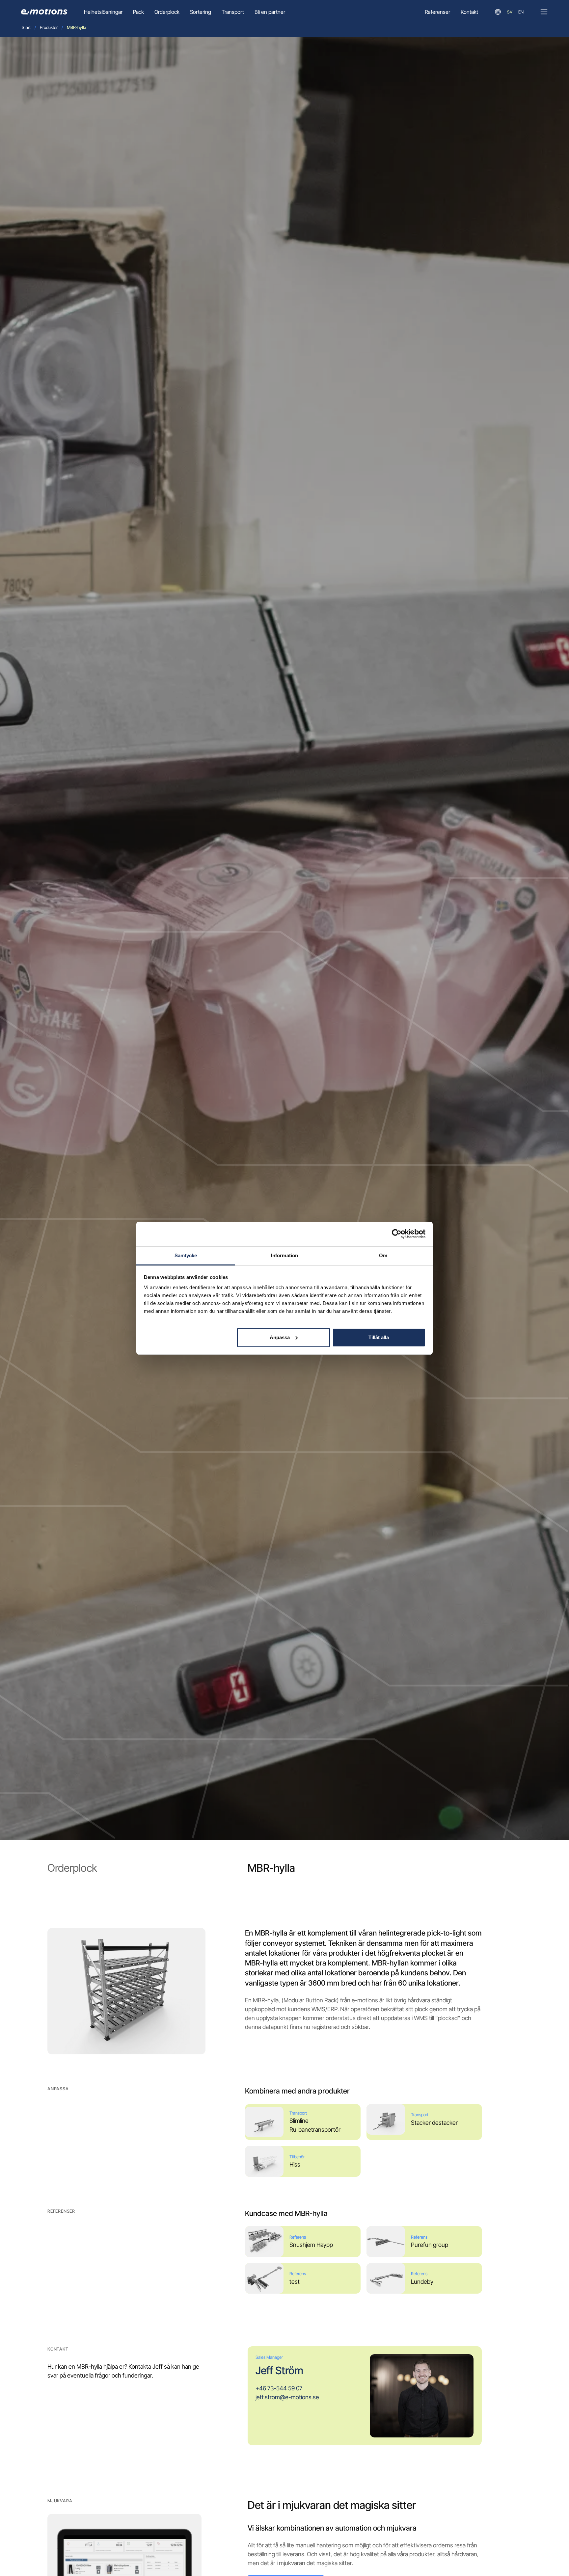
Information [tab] (284, 1255)
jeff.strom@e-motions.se (287, 2397)
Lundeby (422, 2282)
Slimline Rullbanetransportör (315, 2125)
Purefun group (430, 2245)
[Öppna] (544, 12)
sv (510, 12)
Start (26, 27)
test (295, 2282)
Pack (138, 12)
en (521, 12)
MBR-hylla (77, 27)
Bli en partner (270, 12)
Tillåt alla (379, 1337)
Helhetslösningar (103, 12)
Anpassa (280, 1337)
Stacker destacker (434, 2123)
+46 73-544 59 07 (279, 2388)
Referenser (437, 12)
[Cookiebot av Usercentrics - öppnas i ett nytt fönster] (397, 1234)
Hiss (295, 2164)
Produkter (49, 27)
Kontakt (469, 12)
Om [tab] (383, 1255)
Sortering (201, 12)
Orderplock (167, 12)
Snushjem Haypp (311, 2245)
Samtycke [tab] (186, 1255)
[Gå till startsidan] (44, 12)
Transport (233, 12)
